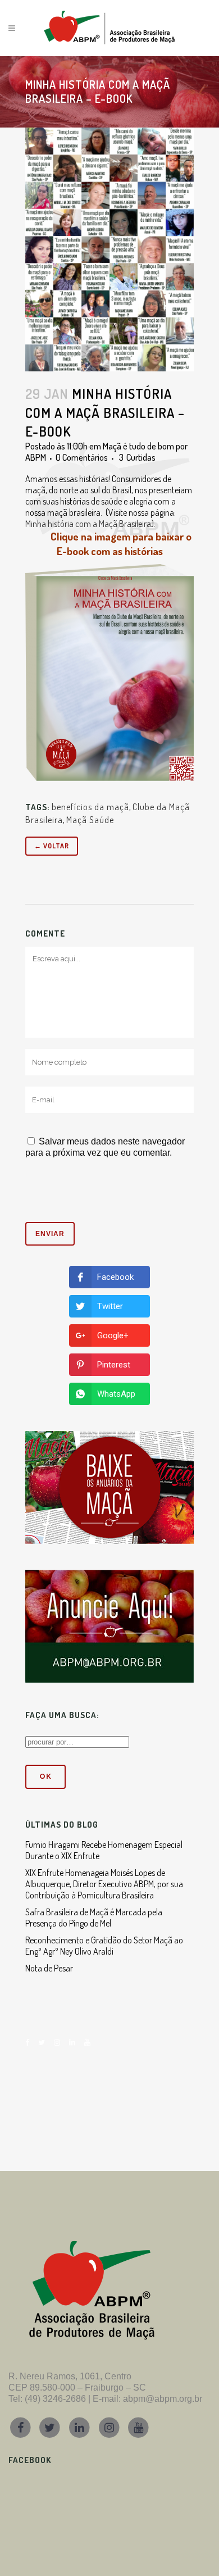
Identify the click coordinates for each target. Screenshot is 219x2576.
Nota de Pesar (49, 1968)
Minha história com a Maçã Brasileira (88, 524)
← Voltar (52, 846)
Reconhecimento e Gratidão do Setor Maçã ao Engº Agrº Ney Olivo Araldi (104, 1946)
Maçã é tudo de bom (138, 446)
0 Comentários (82, 457)
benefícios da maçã (90, 807)
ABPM (36, 457)
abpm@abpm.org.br (163, 2399)
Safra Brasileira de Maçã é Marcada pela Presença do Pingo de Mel (94, 1918)
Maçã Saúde (90, 820)
